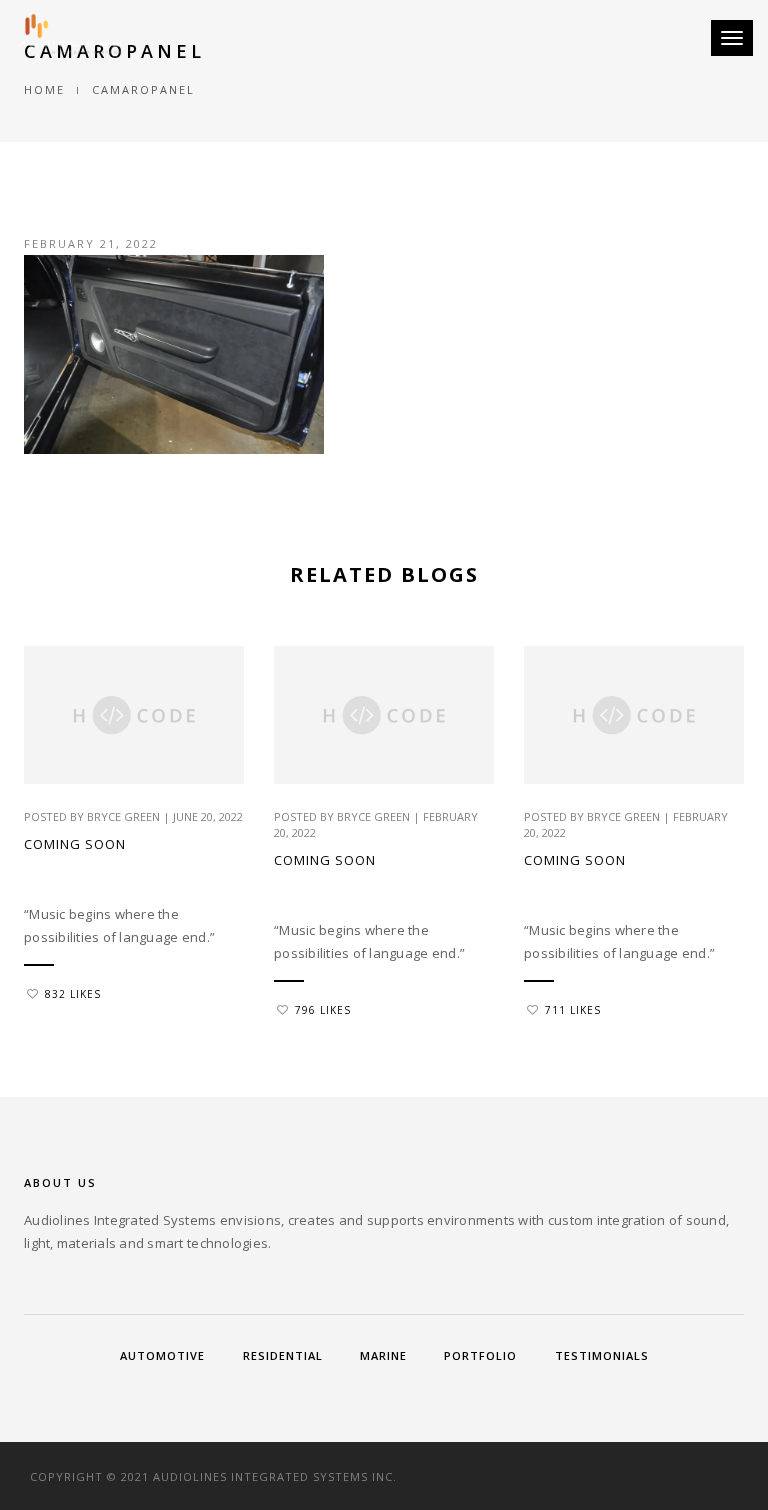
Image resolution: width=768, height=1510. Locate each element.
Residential (283, 1355)
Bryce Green (123, 816)
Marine (383, 1355)
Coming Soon (75, 844)
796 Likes (323, 1010)
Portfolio (480, 1355)
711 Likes (573, 1010)
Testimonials (602, 1355)
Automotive (162, 1355)
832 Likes (73, 994)
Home (44, 89)
